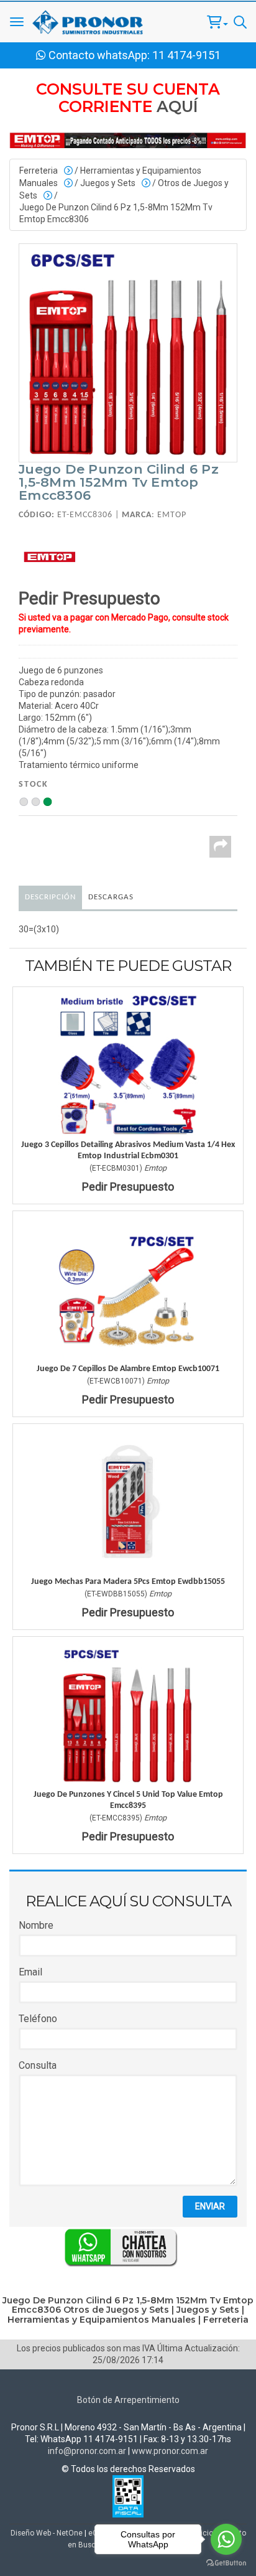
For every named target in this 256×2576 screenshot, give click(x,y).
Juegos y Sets (108, 183)
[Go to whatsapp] (226, 2539)
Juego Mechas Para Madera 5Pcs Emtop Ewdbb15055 (128, 1582)
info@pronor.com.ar (87, 2451)
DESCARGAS (111, 897)
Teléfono (38, 2019)
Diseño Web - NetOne (47, 2533)
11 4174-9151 (186, 55)
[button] (217, 22)
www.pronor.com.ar (170, 2451)
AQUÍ (177, 106)
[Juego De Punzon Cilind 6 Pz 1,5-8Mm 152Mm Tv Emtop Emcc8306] (128, 353)
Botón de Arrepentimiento (128, 2400)
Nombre (36, 1925)
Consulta (38, 2065)
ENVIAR (210, 2206)
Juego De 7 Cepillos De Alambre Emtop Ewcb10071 (128, 1369)
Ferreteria (39, 171)
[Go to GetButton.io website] (226, 2563)
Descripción (50, 897)
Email (30, 1972)
